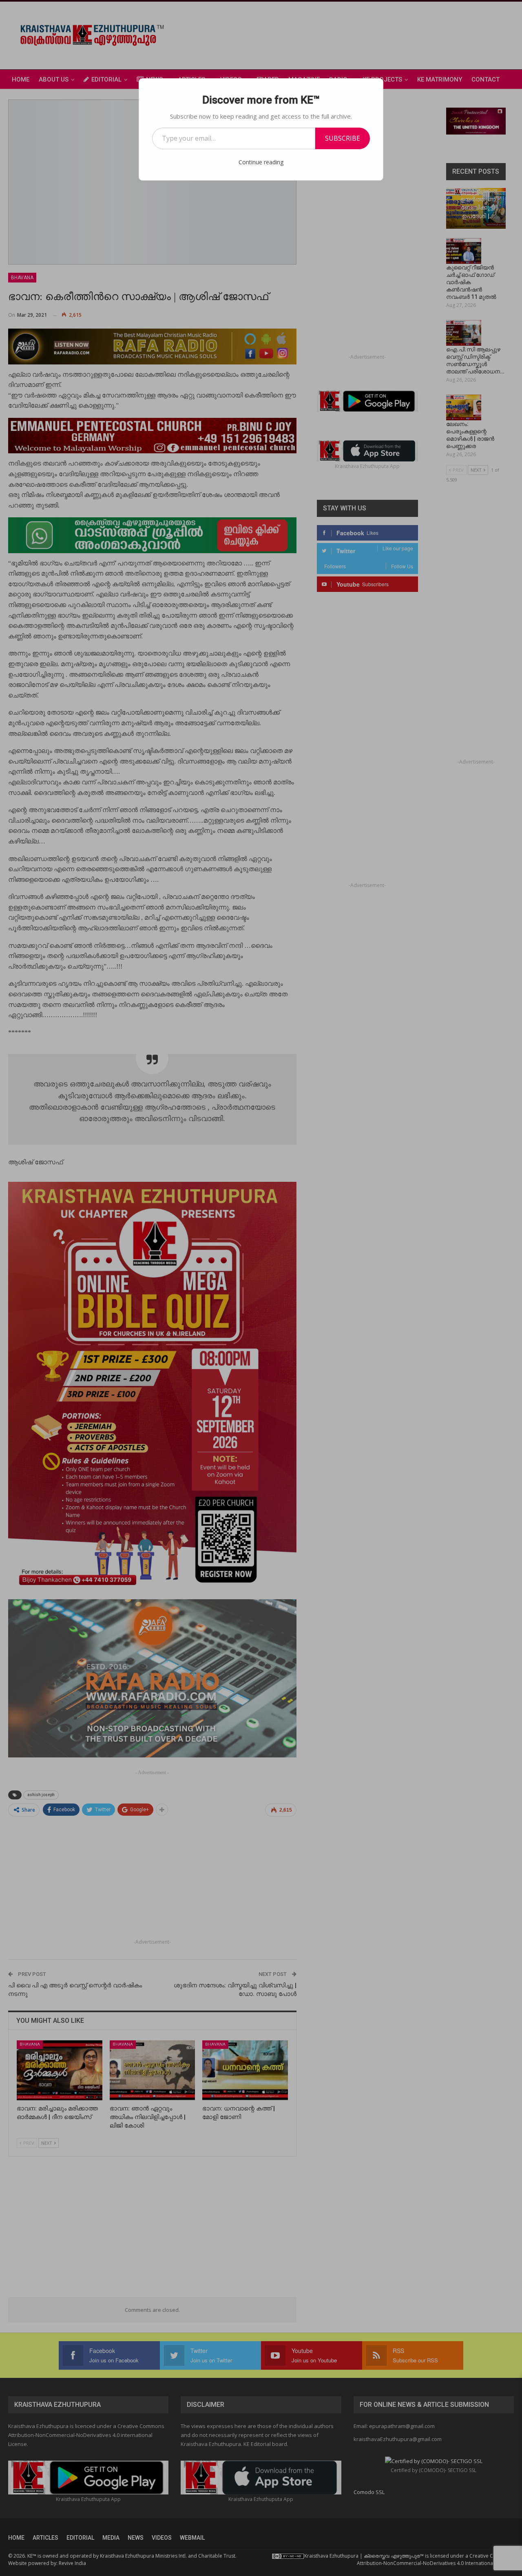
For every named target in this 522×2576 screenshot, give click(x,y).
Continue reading (261, 162)
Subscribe (343, 138)
